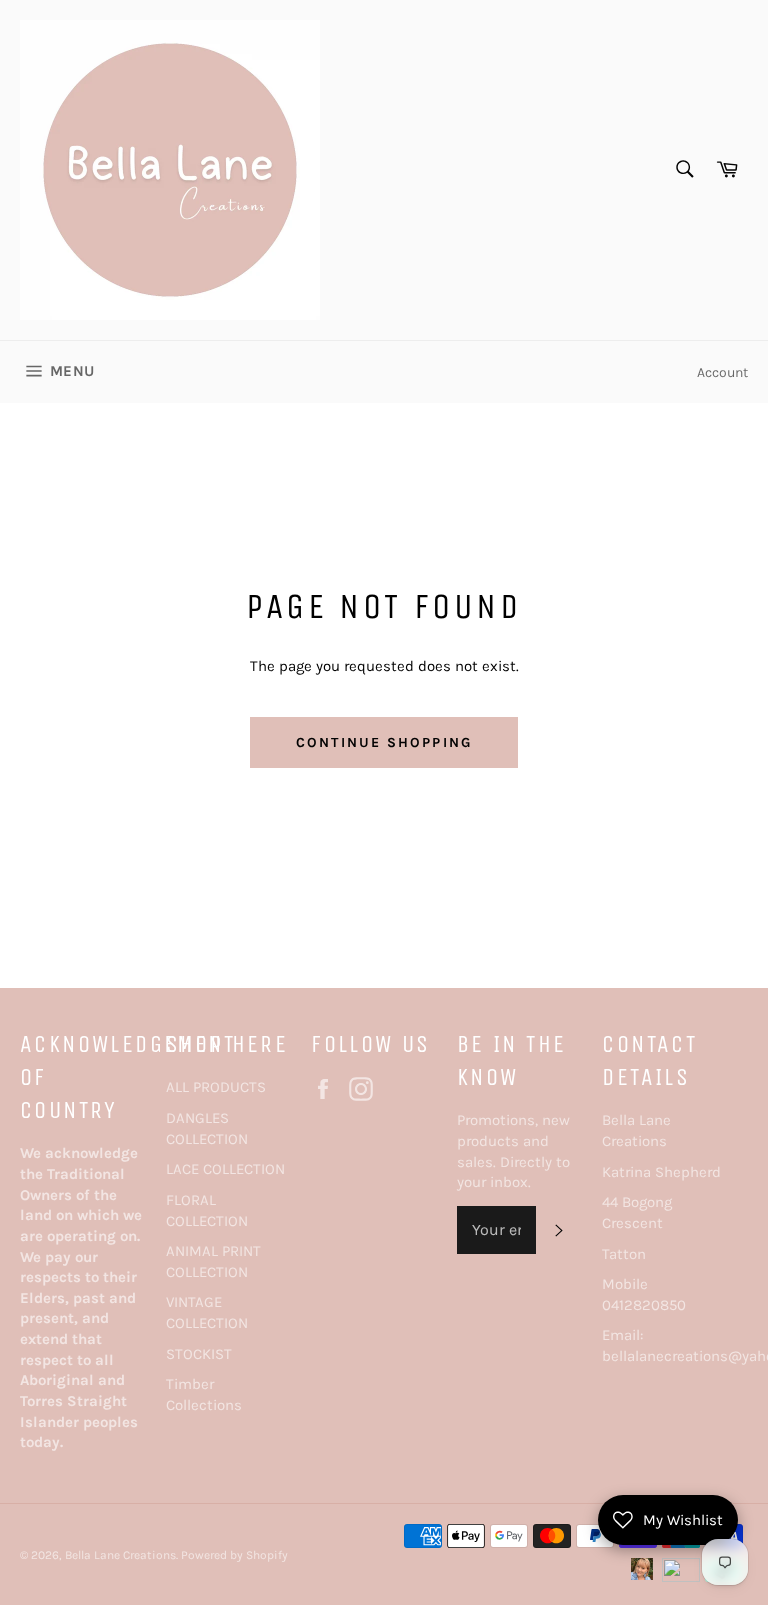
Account (722, 372)
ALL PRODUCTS (216, 1087)
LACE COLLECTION (225, 1169)
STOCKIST (199, 1354)
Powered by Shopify (234, 1555)
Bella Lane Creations (120, 1555)
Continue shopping (384, 742)
